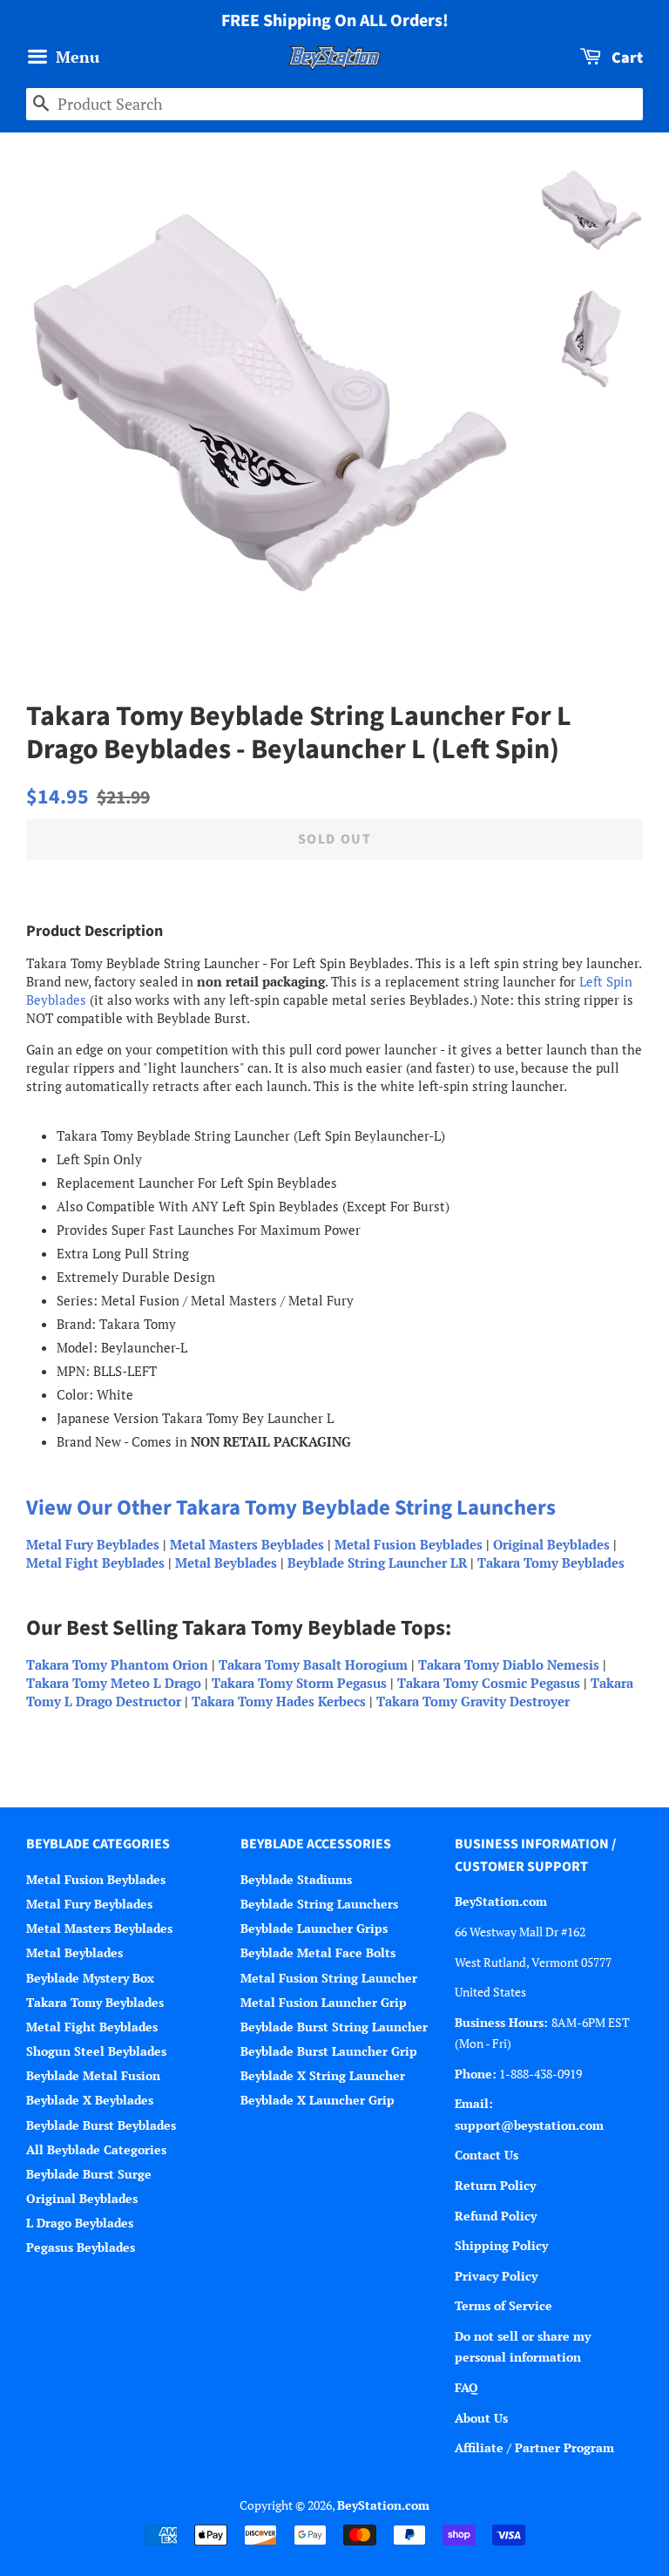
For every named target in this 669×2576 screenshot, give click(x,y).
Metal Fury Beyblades (93, 1544)
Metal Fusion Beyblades (409, 1544)
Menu (75, 57)
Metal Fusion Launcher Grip (324, 2002)
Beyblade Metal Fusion (93, 2075)
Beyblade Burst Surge (89, 2174)
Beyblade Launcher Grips (314, 1928)
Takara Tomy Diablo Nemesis (509, 1664)
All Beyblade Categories (96, 2149)
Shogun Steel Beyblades (96, 2051)
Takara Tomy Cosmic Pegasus (489, 1683)
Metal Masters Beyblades (247, 1544)
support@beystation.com (529, 2125)
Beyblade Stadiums (296, 1879)
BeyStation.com (383, 2505)
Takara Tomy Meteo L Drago (114, 1683)
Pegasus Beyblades (81, 2247)
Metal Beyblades (226, 1563)
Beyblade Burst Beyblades (101, 2125)
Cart (625, 58)
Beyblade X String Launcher (323, 2075)
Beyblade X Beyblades (90, 2100)
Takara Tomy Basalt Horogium (313, 1664)
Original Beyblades (551, 1544)
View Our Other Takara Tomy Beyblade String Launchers (291, 1508)
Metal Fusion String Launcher (329, 1978)
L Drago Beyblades (80, 2223)
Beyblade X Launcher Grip (318, 2100)
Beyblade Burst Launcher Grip (329, 2051)
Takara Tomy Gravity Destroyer (473, 1701)
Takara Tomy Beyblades (551, 1563)
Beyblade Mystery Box (90, 1978)
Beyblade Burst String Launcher (334, 2027)
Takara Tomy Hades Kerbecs (279, 1701)
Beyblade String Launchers (319, 1904)
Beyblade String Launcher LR (377, 1563)
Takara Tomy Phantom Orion (117, 1664)
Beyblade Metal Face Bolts (318, 1952)
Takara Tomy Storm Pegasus (299, 1683)
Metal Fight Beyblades (95, 1563)
